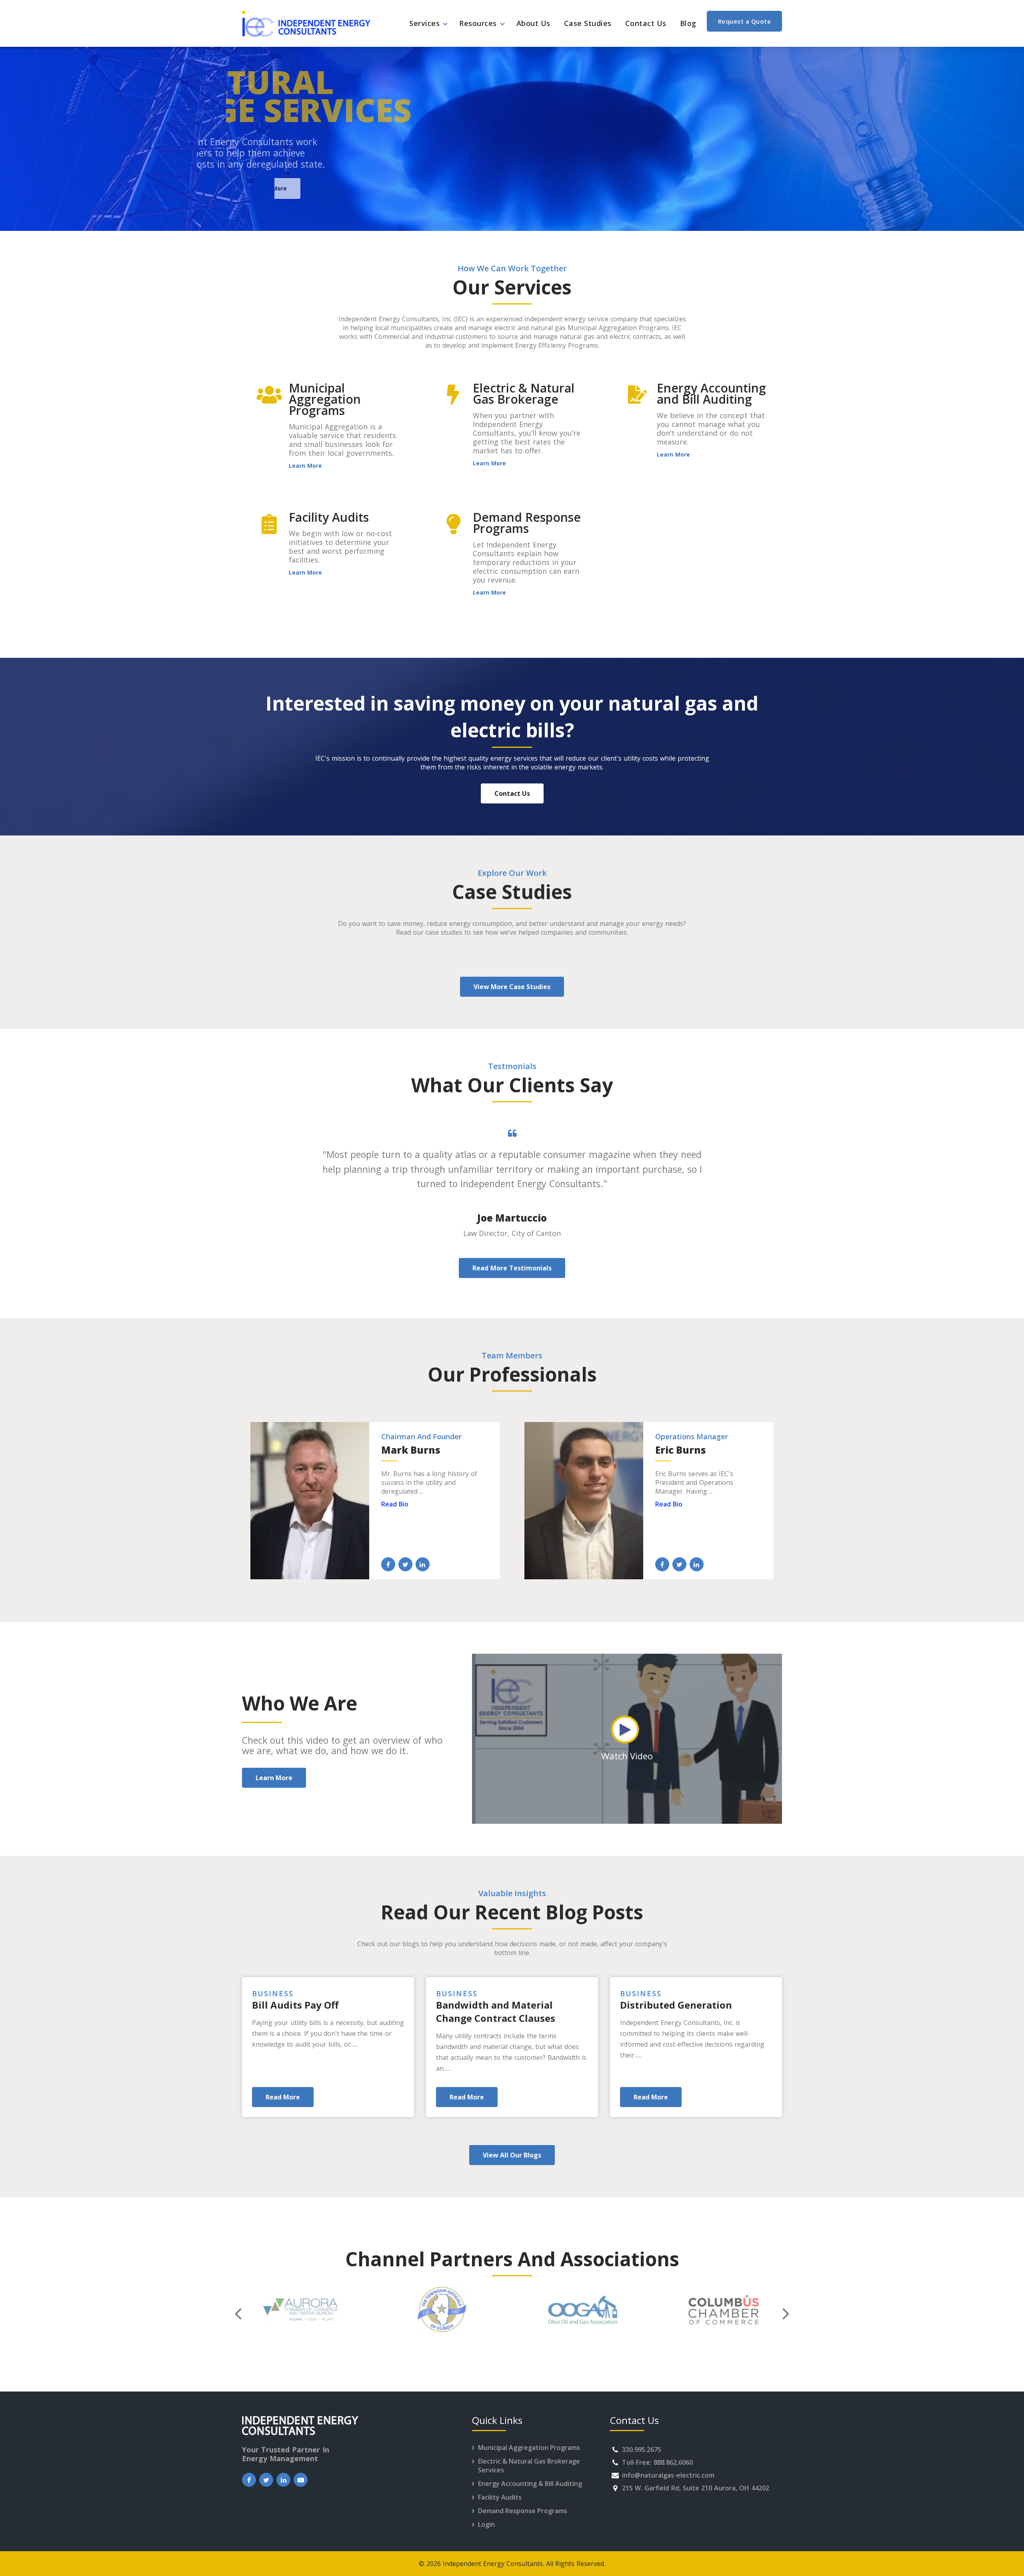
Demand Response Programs (523, 2511)
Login (486, 2524)
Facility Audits (500, 2497)
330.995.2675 (642, 2450)
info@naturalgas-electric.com (668, 2475)
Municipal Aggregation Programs (529, 2448)
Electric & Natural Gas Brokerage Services (529, 2466)
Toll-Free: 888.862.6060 (657, 2462)
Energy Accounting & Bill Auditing (530, 2484)
